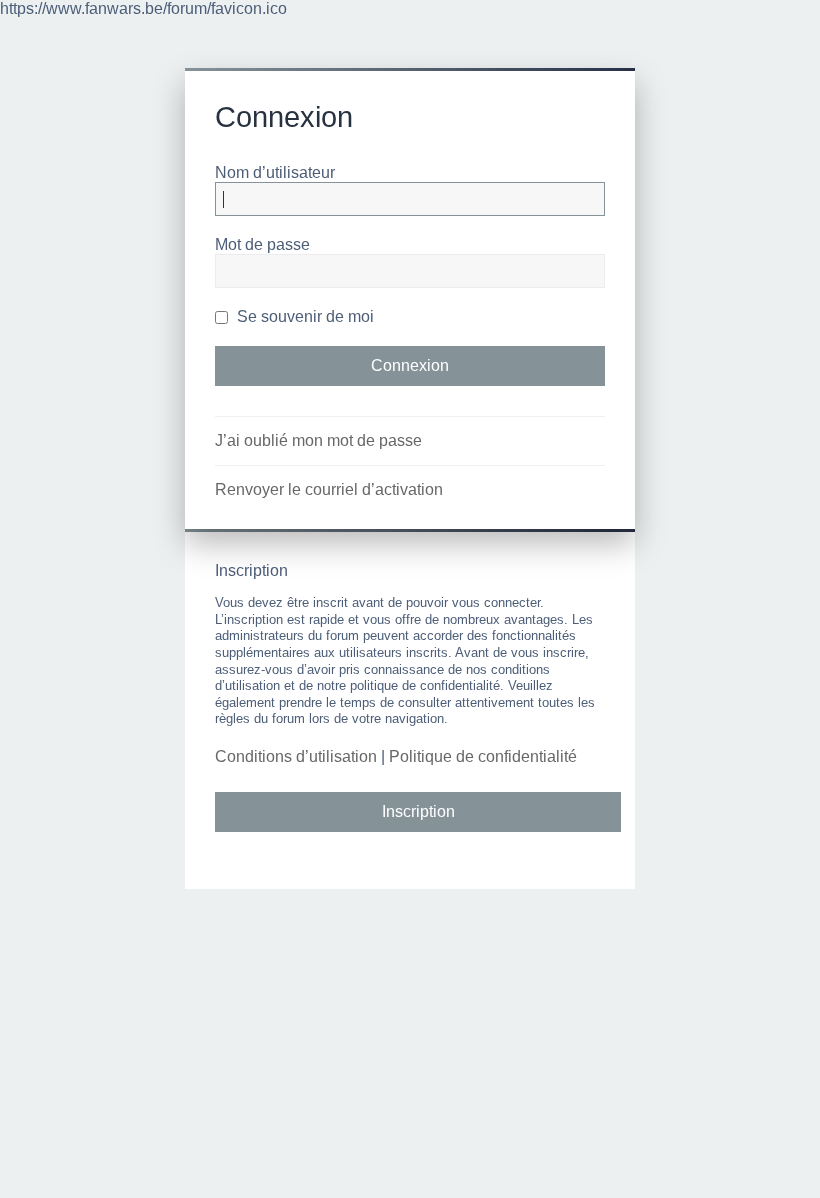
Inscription (418, 811)
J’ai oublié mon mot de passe (318, 440)
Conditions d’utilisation (296, 756)
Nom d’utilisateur (275, 172)
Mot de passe (262, 244)
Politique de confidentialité (483, 756)
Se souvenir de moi (303, 316)
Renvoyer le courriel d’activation (329, 489)
